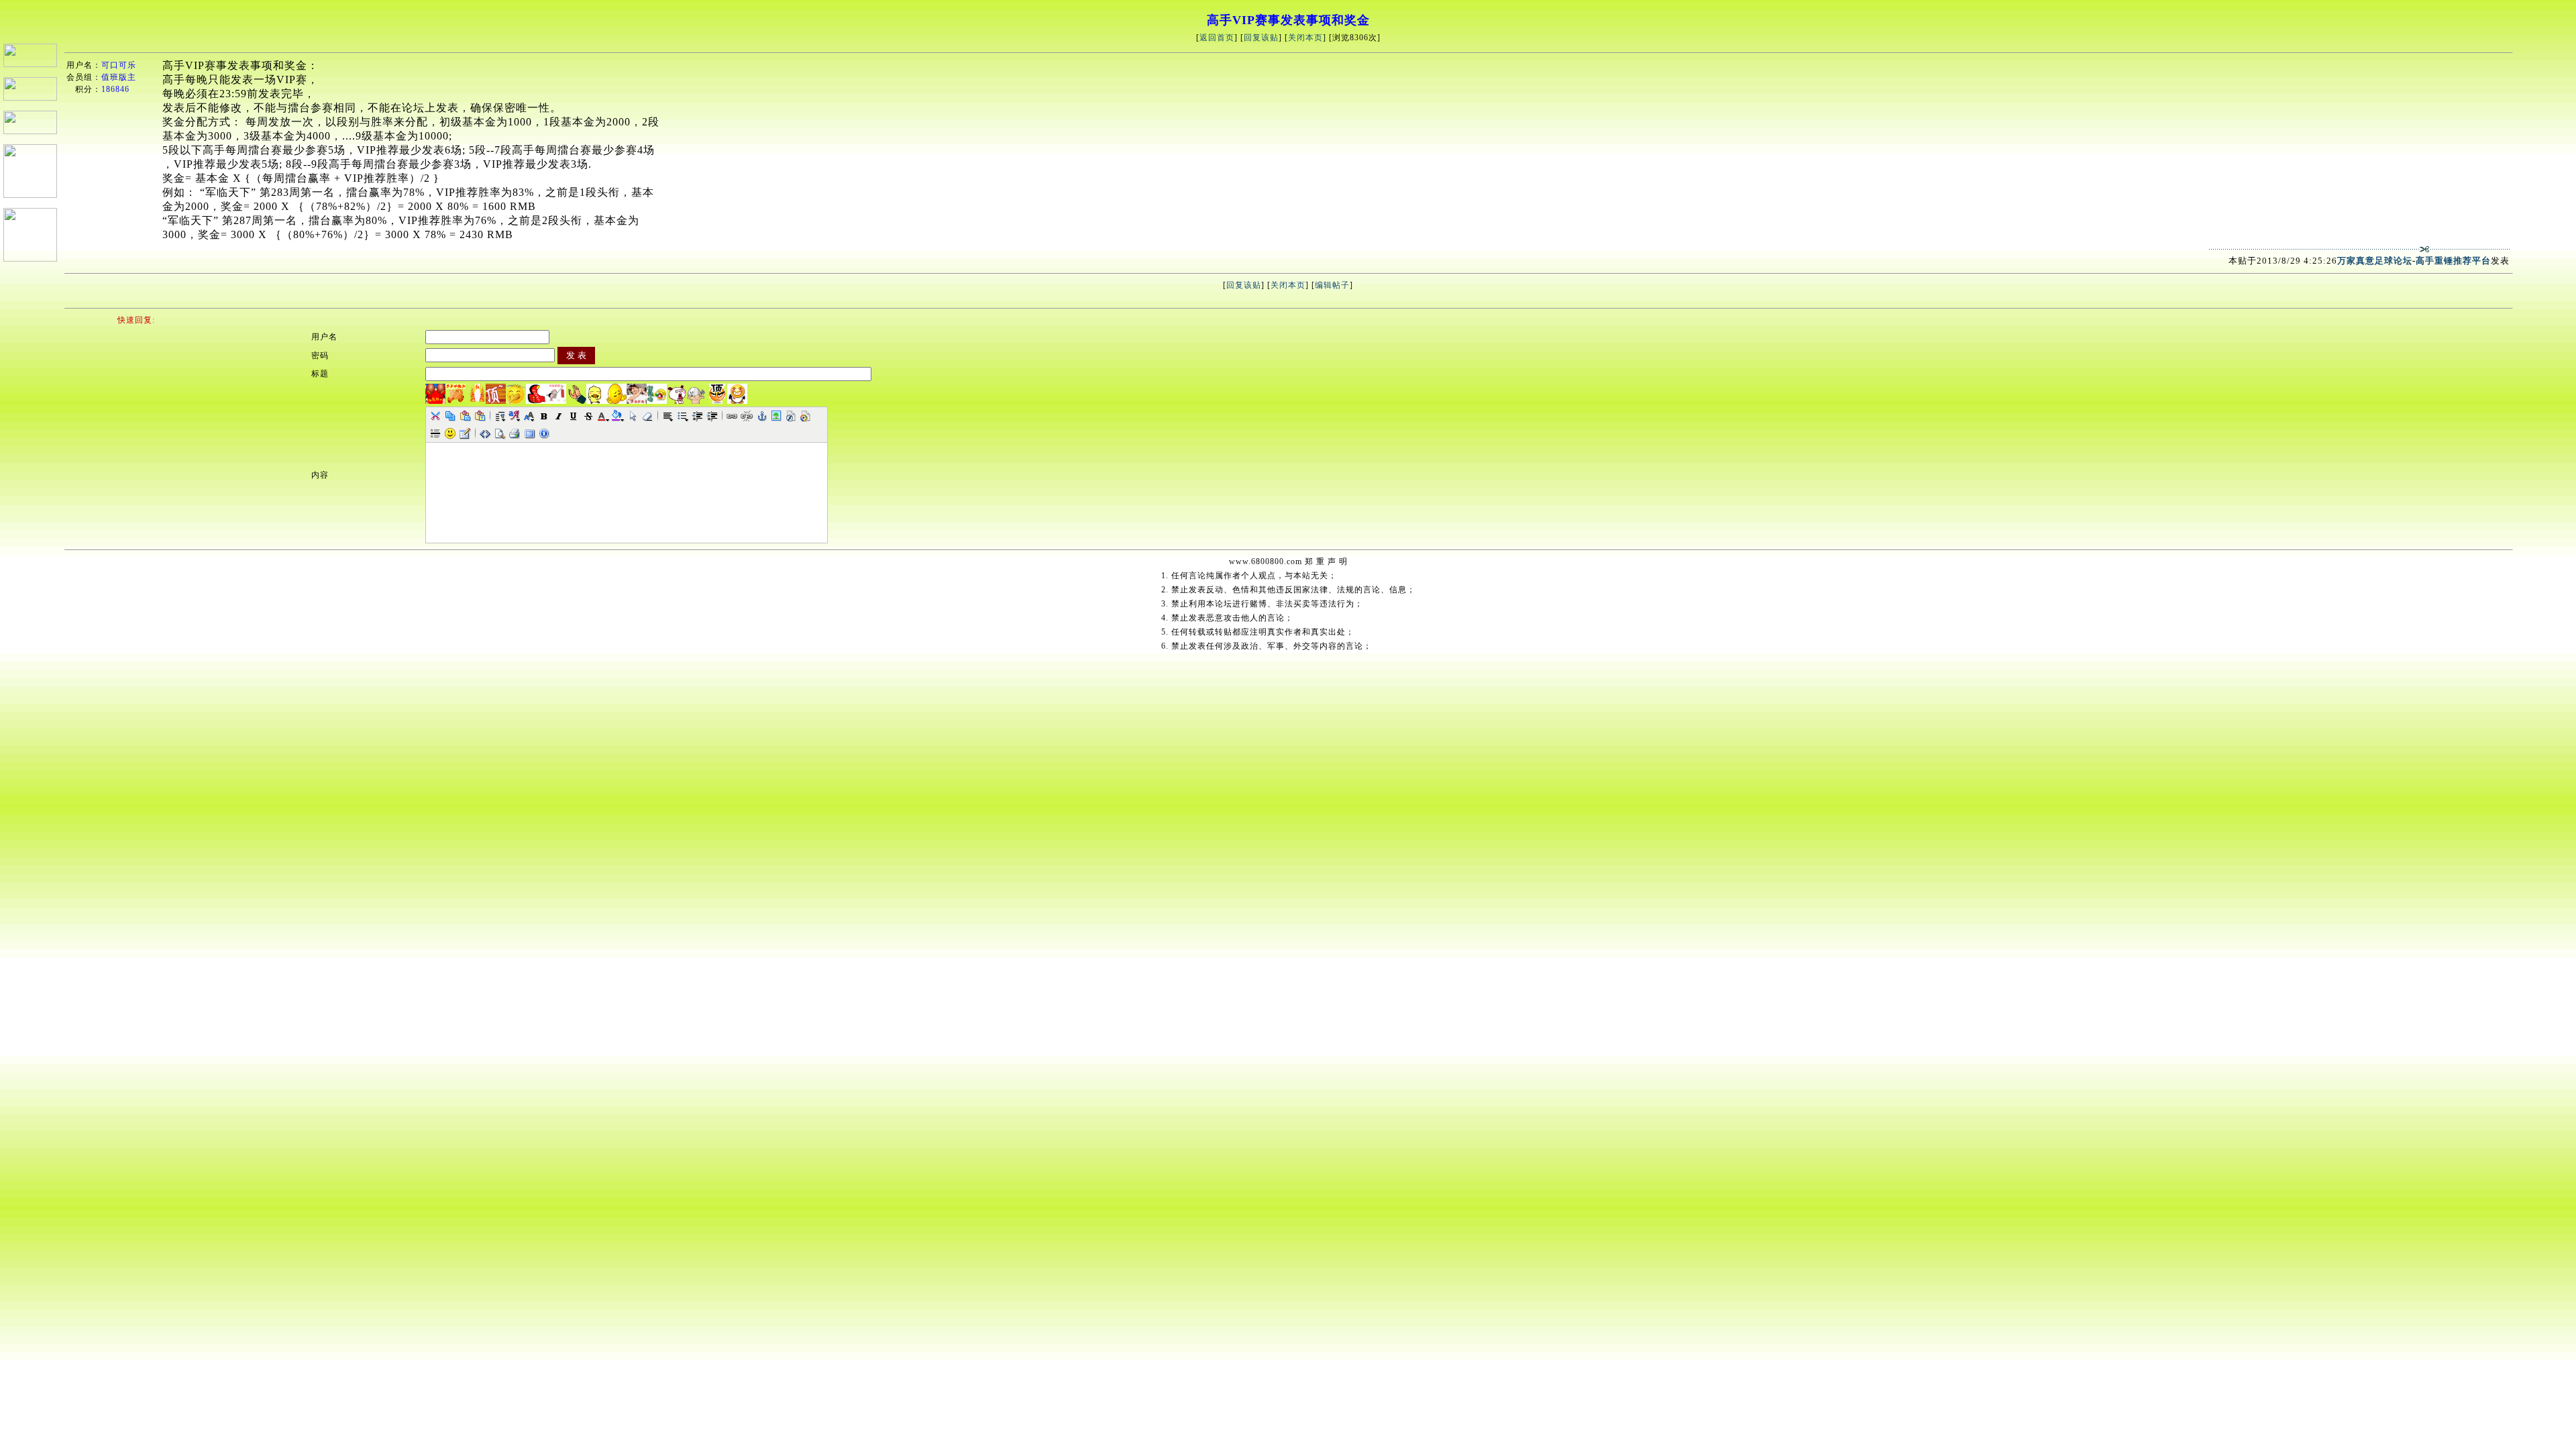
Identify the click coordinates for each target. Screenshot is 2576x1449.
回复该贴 (1261, 38)
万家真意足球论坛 (2375, 261)
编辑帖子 (1332, 285)
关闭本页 (1305, 38)
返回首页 (1217, 38)
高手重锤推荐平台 (2453, 261)
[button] (435, 416)
